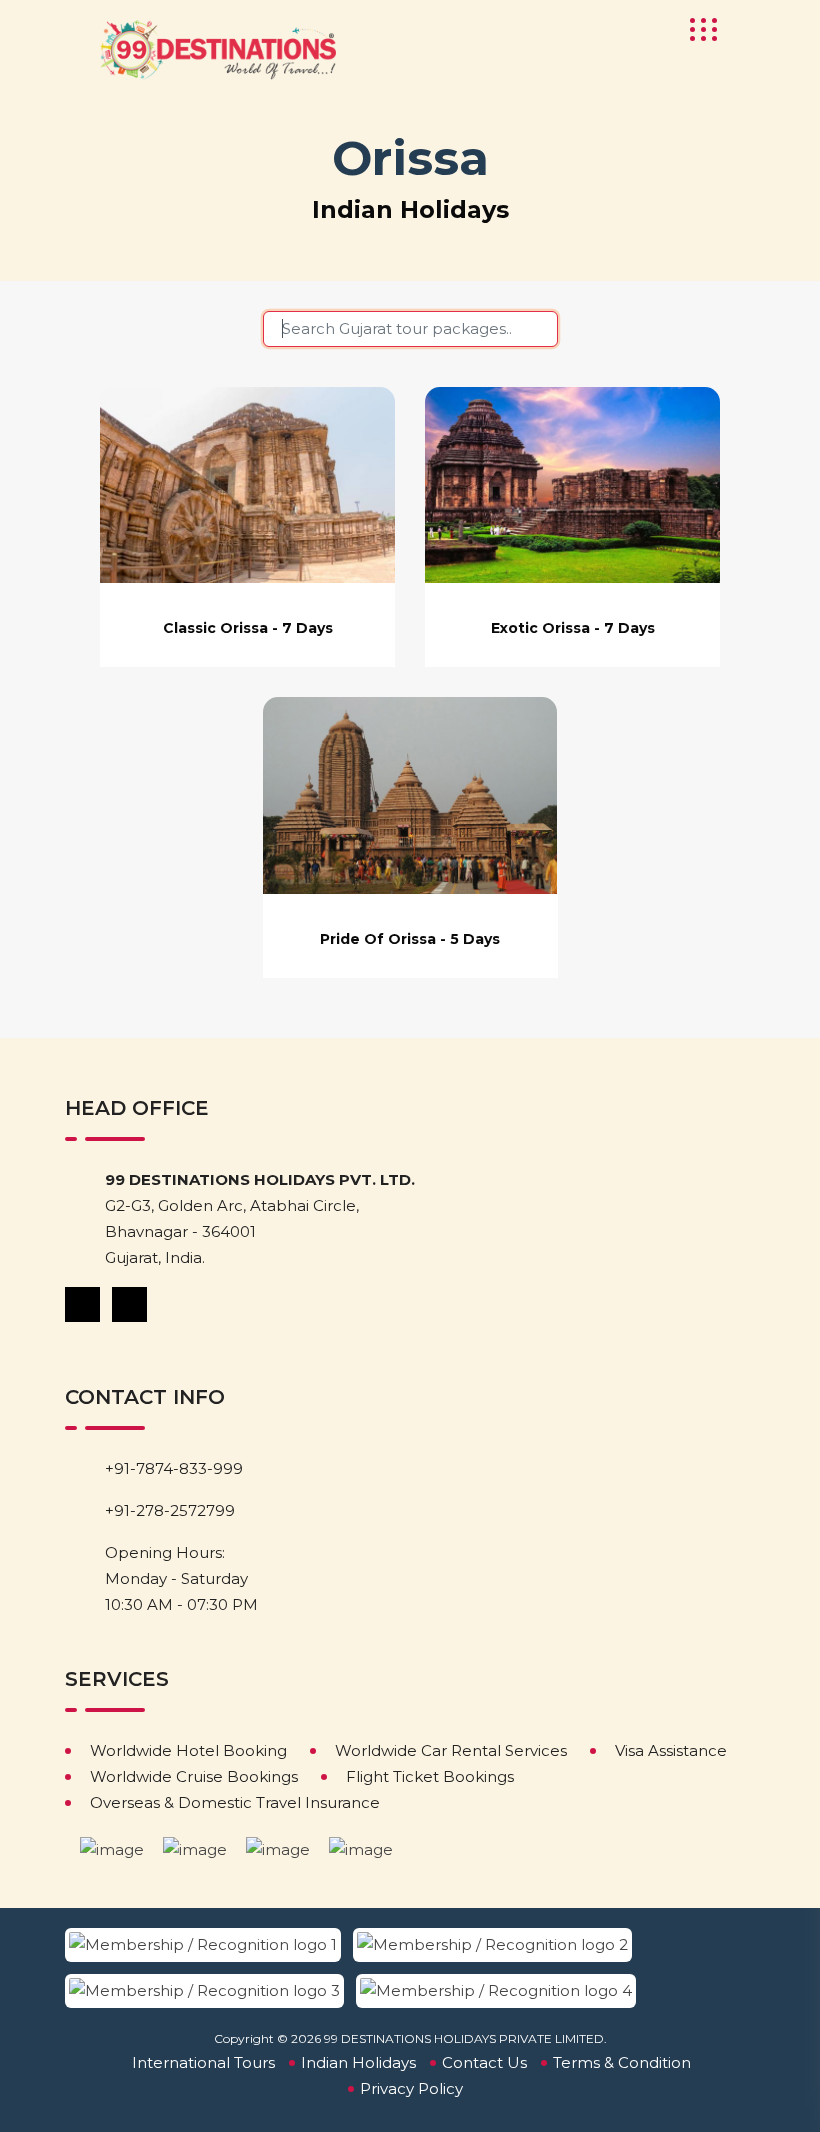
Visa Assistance (671, 1750)
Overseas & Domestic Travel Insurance (235, 1802)
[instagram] (131, 1303)
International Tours (203, 2062)
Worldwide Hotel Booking (188, 1750)
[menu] (697, 29)
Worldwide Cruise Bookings (194, 1776)
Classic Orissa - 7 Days (248, 628)
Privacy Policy (411, 2088)
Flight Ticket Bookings (430, 1776)
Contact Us (484, 2062)
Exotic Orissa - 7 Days (573, 628)
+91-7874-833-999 (174, 1468)
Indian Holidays (358, 2062)
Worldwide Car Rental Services (451, 1750)
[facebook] (84, 1303)
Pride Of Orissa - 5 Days (410, 939)
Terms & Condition (622, 2062)
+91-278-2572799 (170, 1510)
